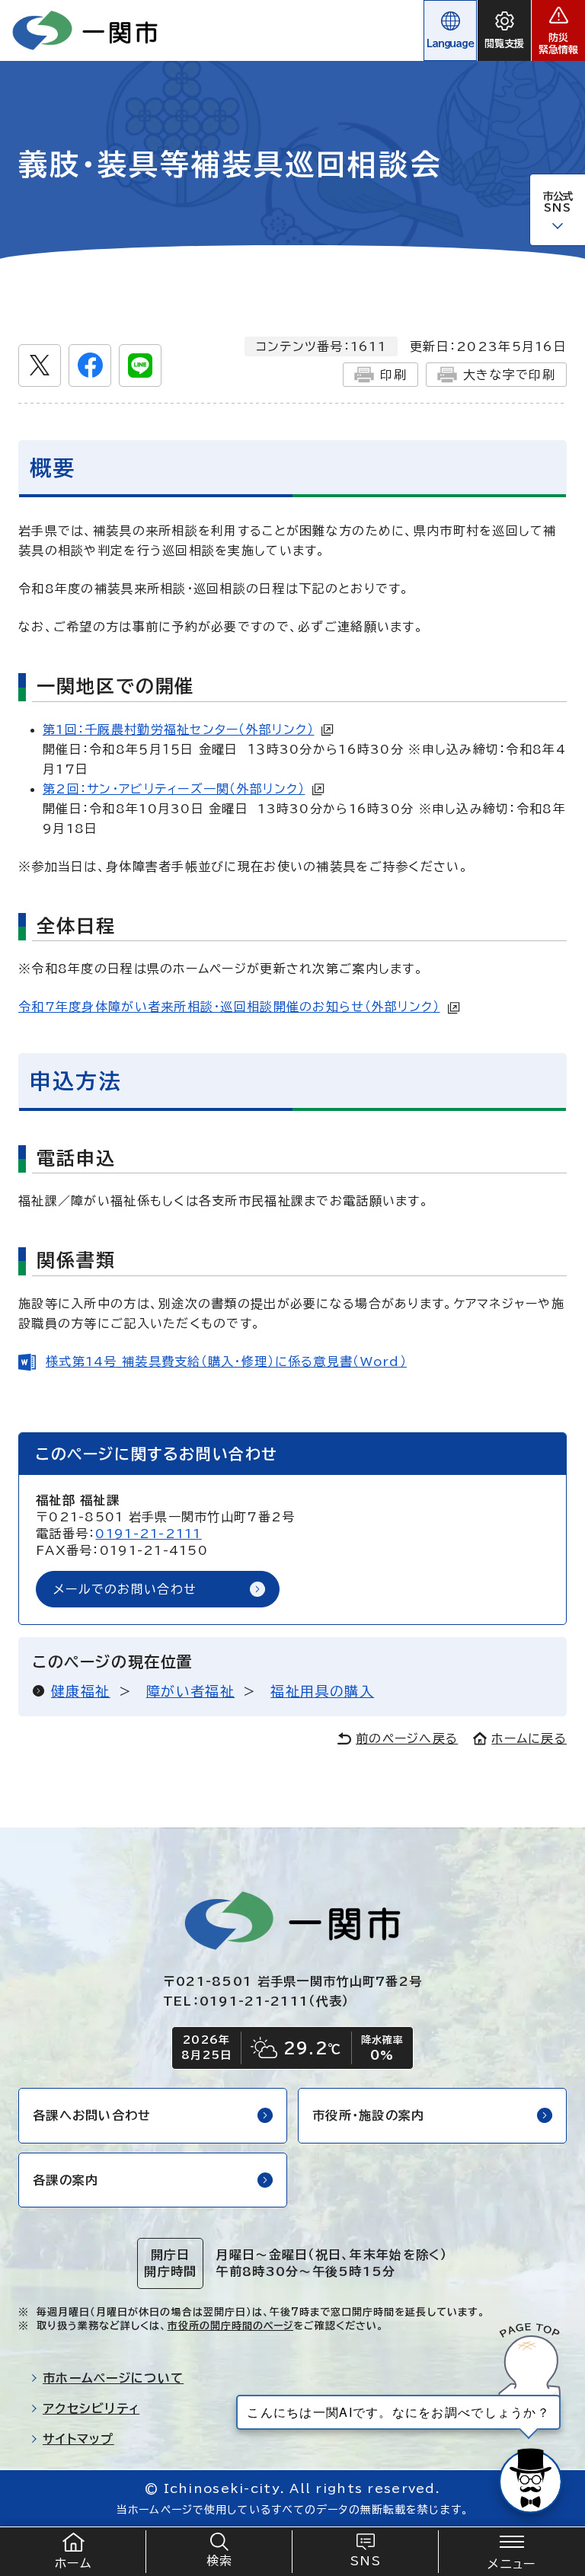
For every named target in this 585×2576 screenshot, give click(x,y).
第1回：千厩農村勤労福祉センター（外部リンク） (178, 729)
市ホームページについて (113, 2378)
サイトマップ (78, 2439)
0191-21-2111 (148, 1534)
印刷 (393, 375)
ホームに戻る (529, 1738)
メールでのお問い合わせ (125, 1589)
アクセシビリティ (91, 2408)
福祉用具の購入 (322, 1691)
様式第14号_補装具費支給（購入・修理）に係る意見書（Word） (226, 1361)
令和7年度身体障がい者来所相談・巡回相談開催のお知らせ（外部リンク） (229, 1007)
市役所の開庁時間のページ (230, 2326)
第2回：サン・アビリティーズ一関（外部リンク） (174, 789)
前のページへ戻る (407, 1738)
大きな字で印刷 (509, 375)
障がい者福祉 (191, 1691)
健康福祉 (81, 1691)
